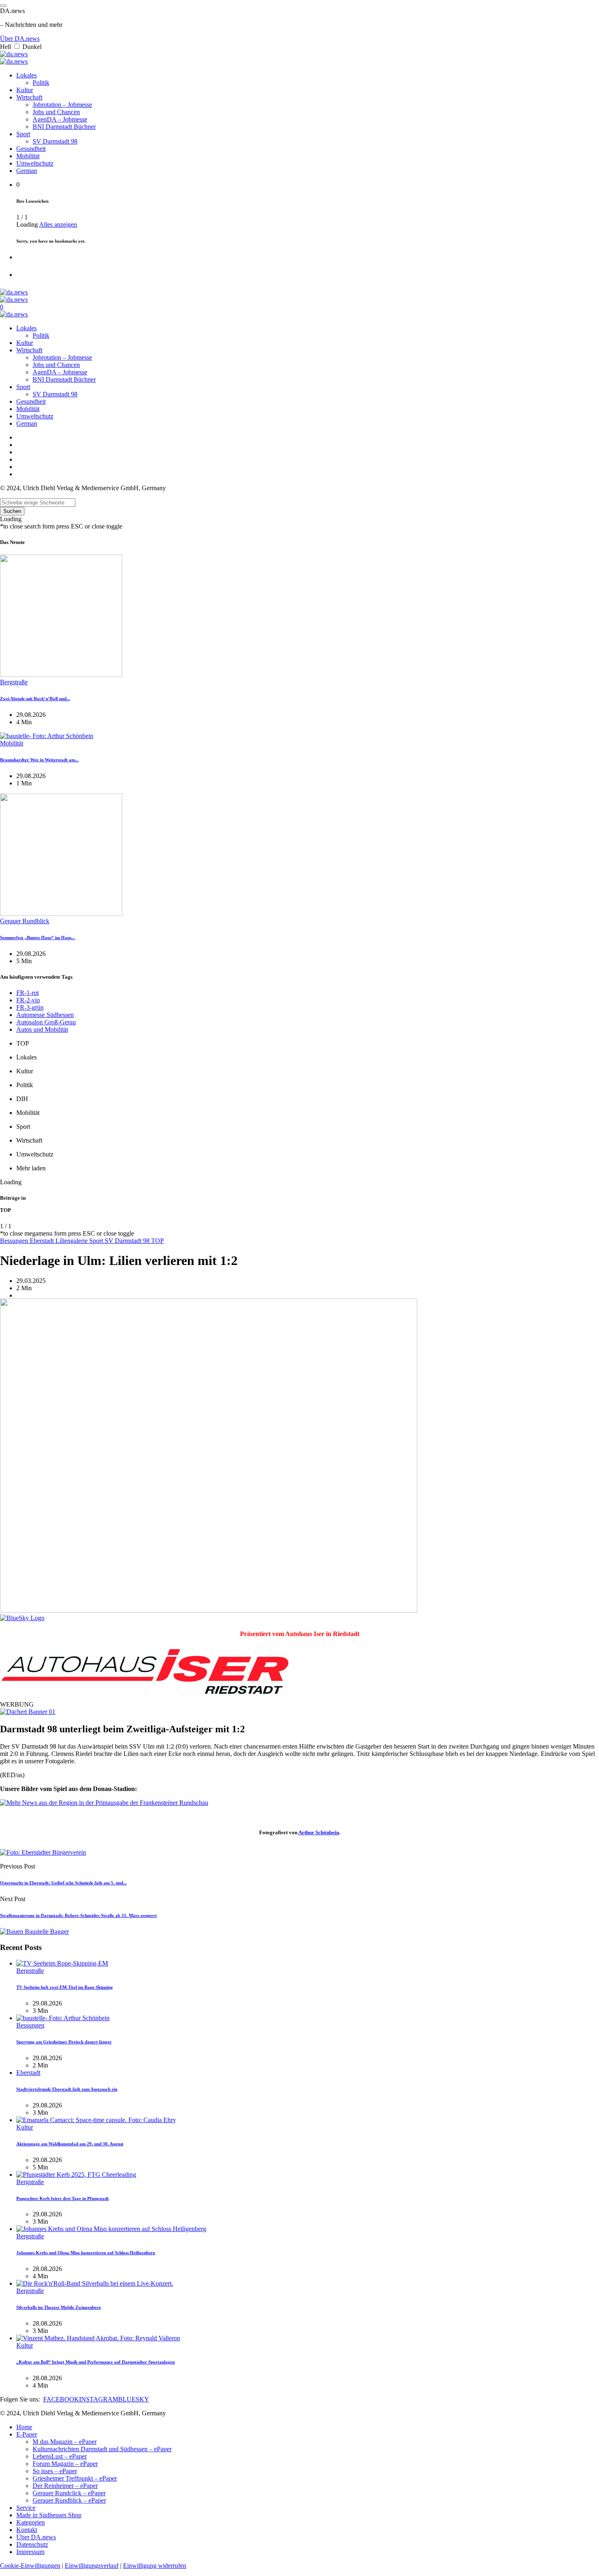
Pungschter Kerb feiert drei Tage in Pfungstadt (63, 2198)
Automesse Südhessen (45, 1015)
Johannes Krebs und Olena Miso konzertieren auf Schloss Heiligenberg (86, 2253)
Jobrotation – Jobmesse (62, 105)
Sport (23, 134)
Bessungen (15, 1241)
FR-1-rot (28, 993)
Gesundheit (31, 149)
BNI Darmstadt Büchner (64, 127)
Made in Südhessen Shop (49, 2515)
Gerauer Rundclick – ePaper (69, 2493)
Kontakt (27, 2530)
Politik (41, 83)
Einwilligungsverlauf (92, 2566)
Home (24, 2427)
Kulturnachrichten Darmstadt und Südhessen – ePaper (102, 2449)
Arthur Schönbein (319, 1832)
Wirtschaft (29, 97)
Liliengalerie (72, 1241)
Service (26, 2508)
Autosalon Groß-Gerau (46, 1022)
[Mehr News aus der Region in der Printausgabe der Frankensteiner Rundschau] (104, 1803)
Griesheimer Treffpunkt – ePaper (75, 2478)
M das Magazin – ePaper (65, 2442)
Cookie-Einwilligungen (30, 2566)
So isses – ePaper (55, 2471)
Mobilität (28, 156)
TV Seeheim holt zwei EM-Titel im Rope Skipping (65, 1987)
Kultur (25, 90)
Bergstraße (14, 682)
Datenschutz (32, 2544)
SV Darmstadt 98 (55, 141)
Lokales (26, 75)
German (27, 171)
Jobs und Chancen (56, 112)
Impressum (30, 2552)
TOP (157, 1241)
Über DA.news (20, 39)
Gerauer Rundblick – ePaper (69, 2500)
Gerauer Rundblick (25, 921)
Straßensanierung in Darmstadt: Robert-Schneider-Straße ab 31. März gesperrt (78, 1915)
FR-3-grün (30, 1007)
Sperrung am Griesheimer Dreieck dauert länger (64, 2042)
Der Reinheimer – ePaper (65, 2486)
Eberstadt (43, 1241)
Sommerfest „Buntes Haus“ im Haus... (37, 938)
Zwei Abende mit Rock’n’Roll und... (35, 699)
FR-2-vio (28, 1000)
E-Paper (27, 2434)
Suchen (12, 511)
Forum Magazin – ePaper (65, 2464)
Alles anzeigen (58, 224)
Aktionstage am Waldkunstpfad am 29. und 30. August (70, 2144)
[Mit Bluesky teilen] (22, 1618)
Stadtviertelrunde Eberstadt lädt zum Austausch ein (67, 2089)
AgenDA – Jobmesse (60, 119)
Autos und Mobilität (42, 1029)
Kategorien (31, 2522)
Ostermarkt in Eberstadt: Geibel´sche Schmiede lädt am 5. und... (63, 1883)
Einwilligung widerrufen (155, 2566)
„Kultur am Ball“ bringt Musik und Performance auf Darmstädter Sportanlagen (96, 2362)
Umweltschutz (35, 163)
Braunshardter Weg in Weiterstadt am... (39, 760)
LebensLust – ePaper (60, 2456)
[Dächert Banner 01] (28, 1712)
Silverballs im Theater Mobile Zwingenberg (59, 2307)
